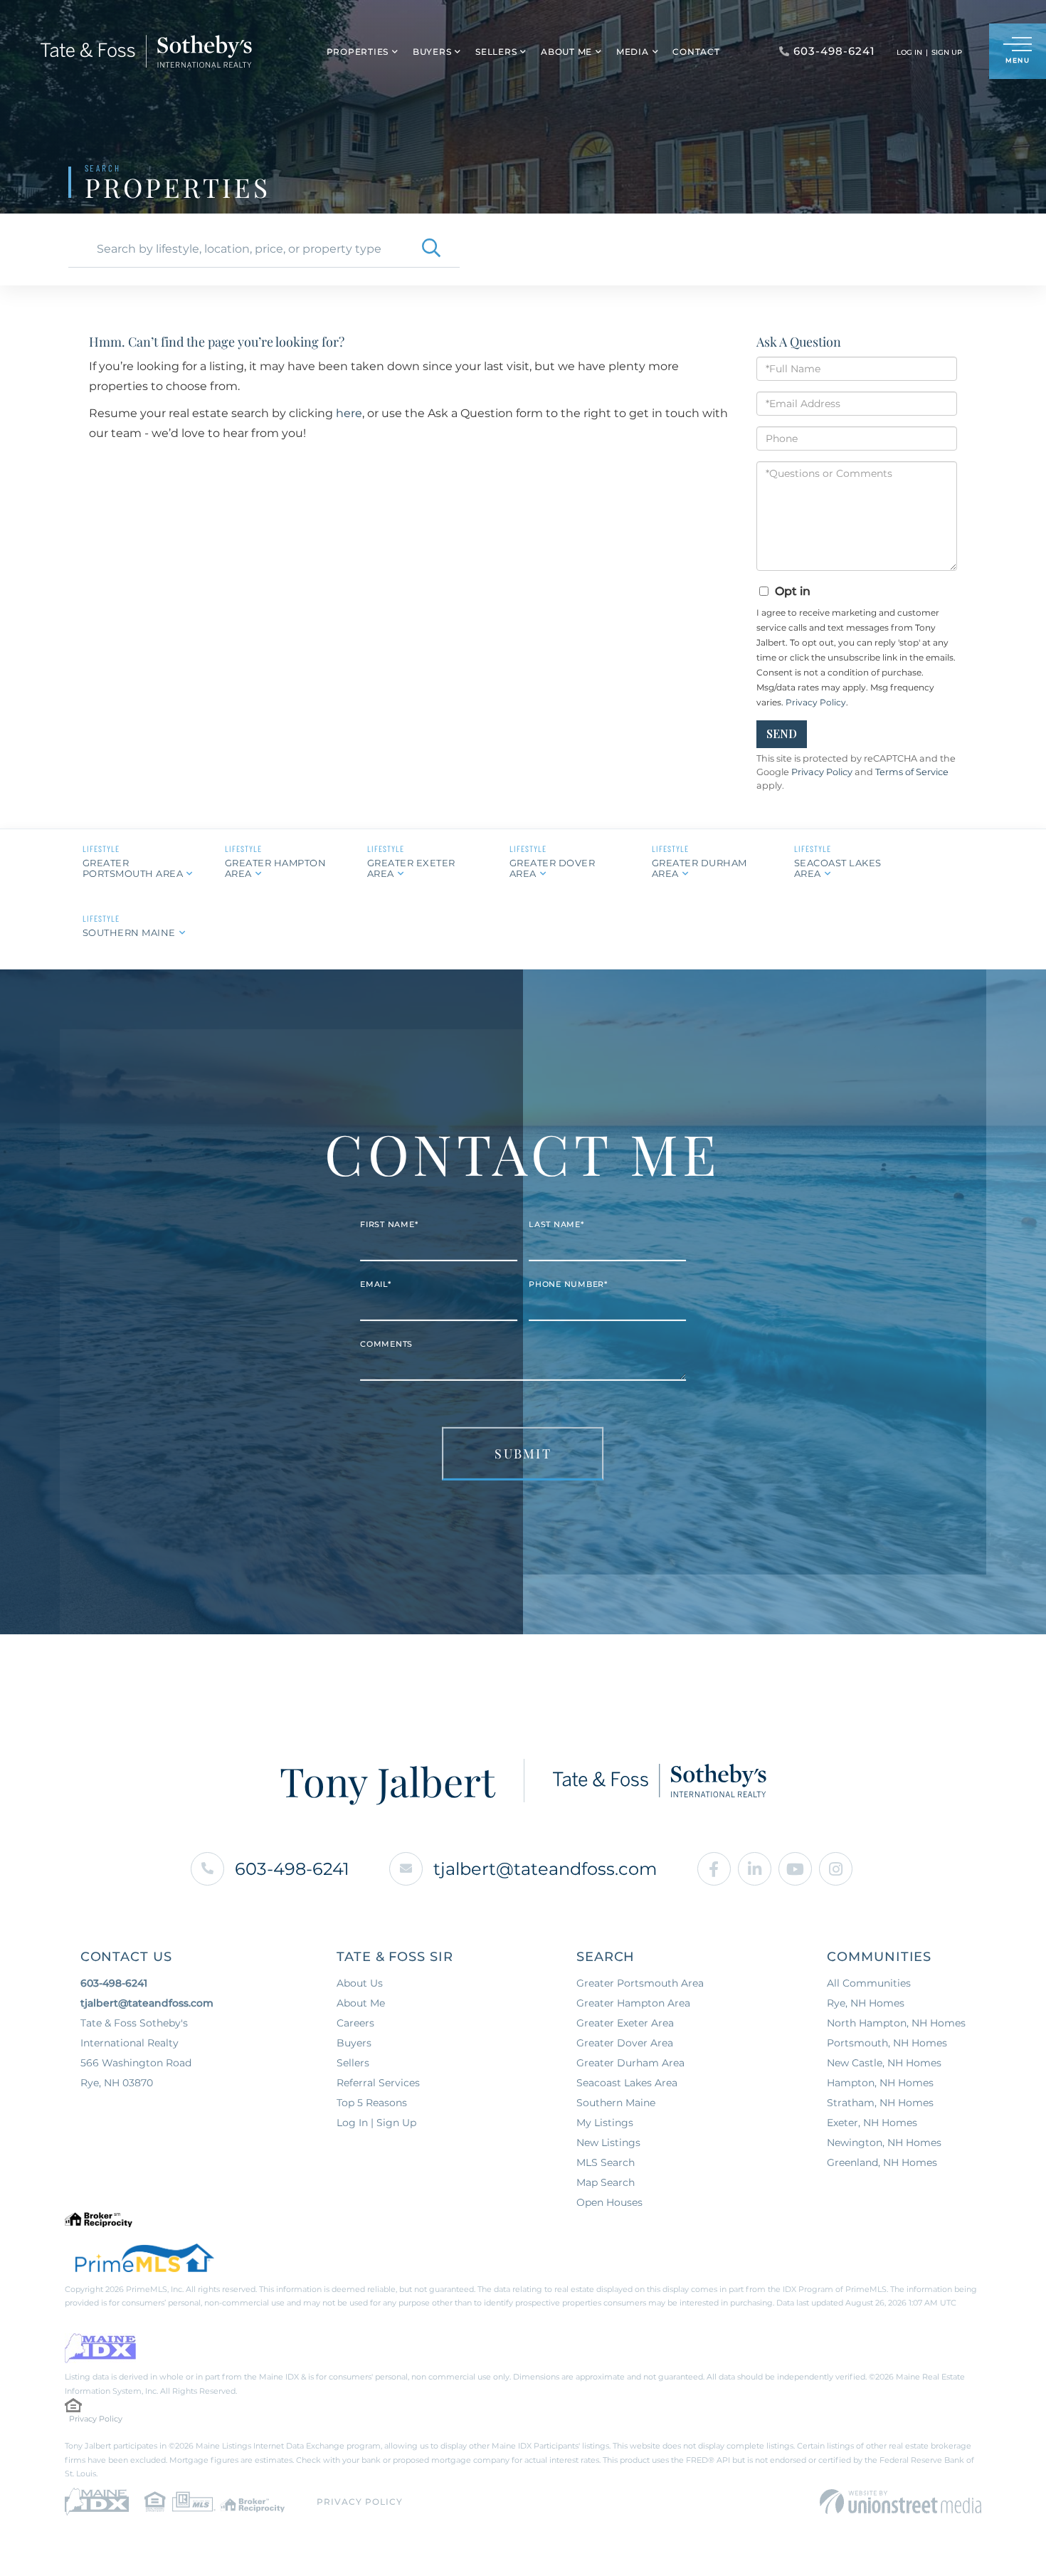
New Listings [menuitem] (608, 2143)
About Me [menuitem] (566, 52)
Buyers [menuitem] (432, 52)
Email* (376, 1284)
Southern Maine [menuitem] (616, 2103)
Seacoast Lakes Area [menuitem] (627, 2083)
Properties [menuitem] (358, 52)
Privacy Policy (816, 702)
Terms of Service (912, 772)
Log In (909, 52)
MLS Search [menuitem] (606, 2162)
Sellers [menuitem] (496, 52)
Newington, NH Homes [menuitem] (884, 2143)
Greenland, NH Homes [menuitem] (882, 2162)
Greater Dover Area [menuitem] (625, 2043)
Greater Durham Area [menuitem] (630, 2063)
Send (782, 734)
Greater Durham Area (699, 868)
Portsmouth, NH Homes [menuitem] (887, 2043)
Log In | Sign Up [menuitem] (376, 2123)
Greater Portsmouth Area (133, 868)
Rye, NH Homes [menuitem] (866, 2003)
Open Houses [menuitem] (609, 2202)
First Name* (389, 1224)
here (349, 413)
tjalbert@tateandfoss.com (545, 1869)
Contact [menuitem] (696, 52)
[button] (431, 249)
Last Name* (556, 1224)
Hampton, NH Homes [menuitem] (880, 2083)
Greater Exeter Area (411, 868)
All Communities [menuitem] (869, 1983)
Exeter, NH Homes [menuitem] (872, 2123)
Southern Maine (129, 932)
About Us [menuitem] (360, 1983)
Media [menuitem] (633, 52)
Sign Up (947, 52)
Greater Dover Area (553, 868)
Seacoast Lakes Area (838, 868)
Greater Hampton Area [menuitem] (633, 2003)
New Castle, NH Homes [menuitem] (884, 2063)
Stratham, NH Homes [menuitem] (880, 2103)
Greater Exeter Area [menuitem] (625, 2023)
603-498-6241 (292, 1869)
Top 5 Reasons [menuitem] (372, 2103)
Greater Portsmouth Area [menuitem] (640, 1983)
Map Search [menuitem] (606, 2182)
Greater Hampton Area (276, 868)
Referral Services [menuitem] (378, 2083)
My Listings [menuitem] (605, 2123)
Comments (386, 1344)
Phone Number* (568, 1284)
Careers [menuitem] (355, 2023)
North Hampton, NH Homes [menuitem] (896, 2023)
